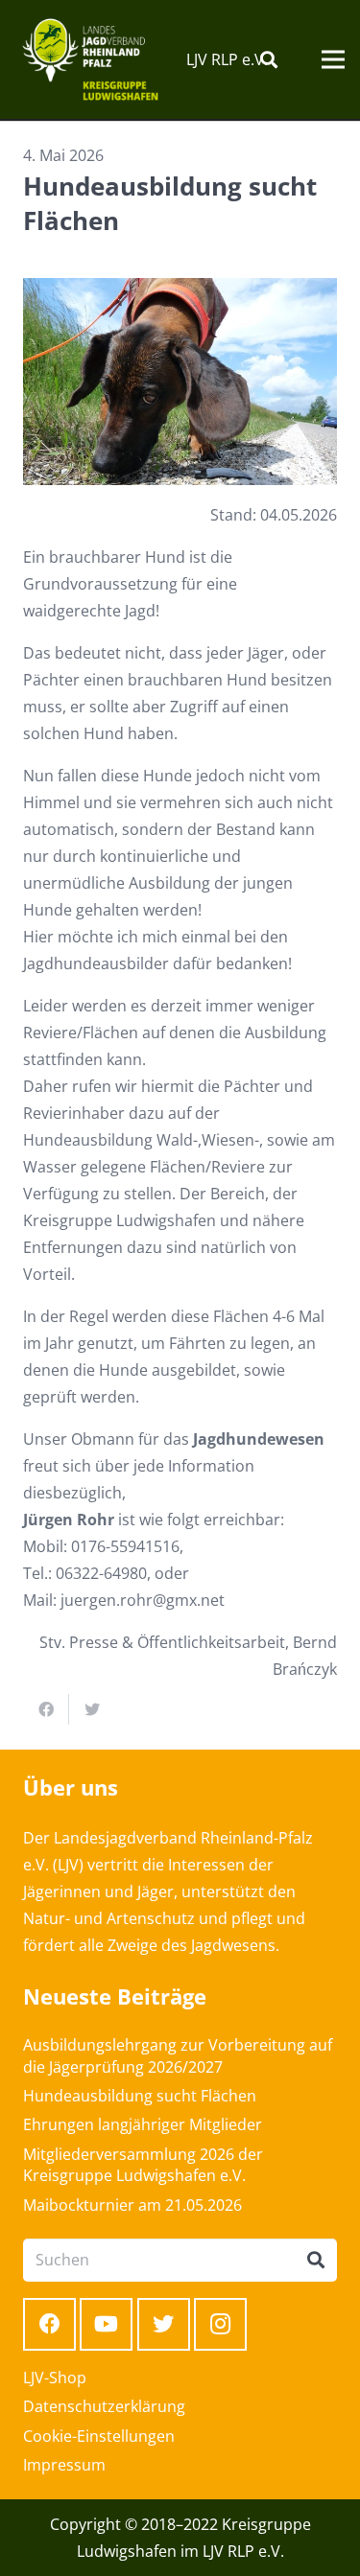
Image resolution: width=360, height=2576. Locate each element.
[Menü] (333, 59)
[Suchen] (269, 59)
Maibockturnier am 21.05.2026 (132, 2205)
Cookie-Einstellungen (99, 2436)
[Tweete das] (92, 1709)
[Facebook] (49, 2324)
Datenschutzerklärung (104, 2406)
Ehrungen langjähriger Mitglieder (143, 2124)
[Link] (90, 59)
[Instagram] (220, 2324)
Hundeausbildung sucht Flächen (140, 2096)
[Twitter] (164, 2324)
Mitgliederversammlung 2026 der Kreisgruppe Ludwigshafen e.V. (143, 2165)
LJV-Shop (55, 2378)
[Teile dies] (46, 1709)
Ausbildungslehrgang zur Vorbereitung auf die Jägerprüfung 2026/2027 (178, 2055)
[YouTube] (106, 2324)
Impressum (64, 2465)
